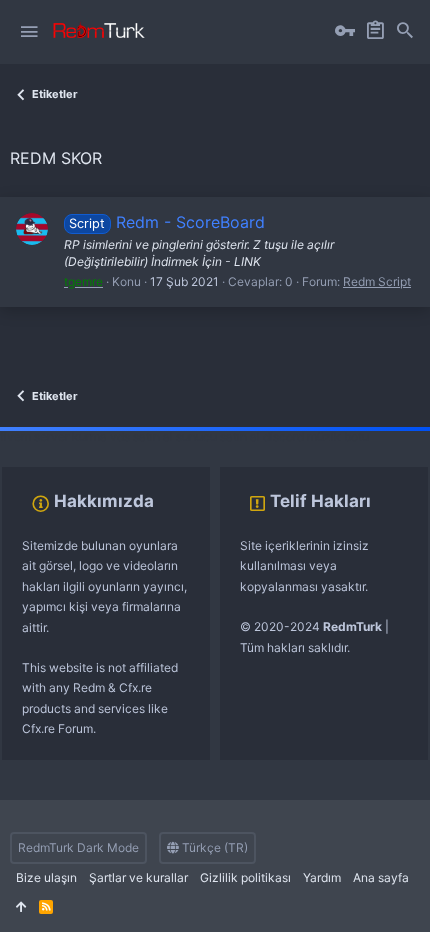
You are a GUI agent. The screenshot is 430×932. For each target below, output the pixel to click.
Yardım (322, 877)
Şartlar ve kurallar (138, 877)
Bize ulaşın (46, 877)
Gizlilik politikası (245, 877)
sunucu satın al (218, 436)
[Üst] (21, 907)
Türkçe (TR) (213, 847)
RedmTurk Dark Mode (78, 847)
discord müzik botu (316, 436)
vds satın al (141, 436)
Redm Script (377, 281)
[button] (29, 32)
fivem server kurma (53, 436)
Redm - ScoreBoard (166, 222)
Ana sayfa (381, 877)
